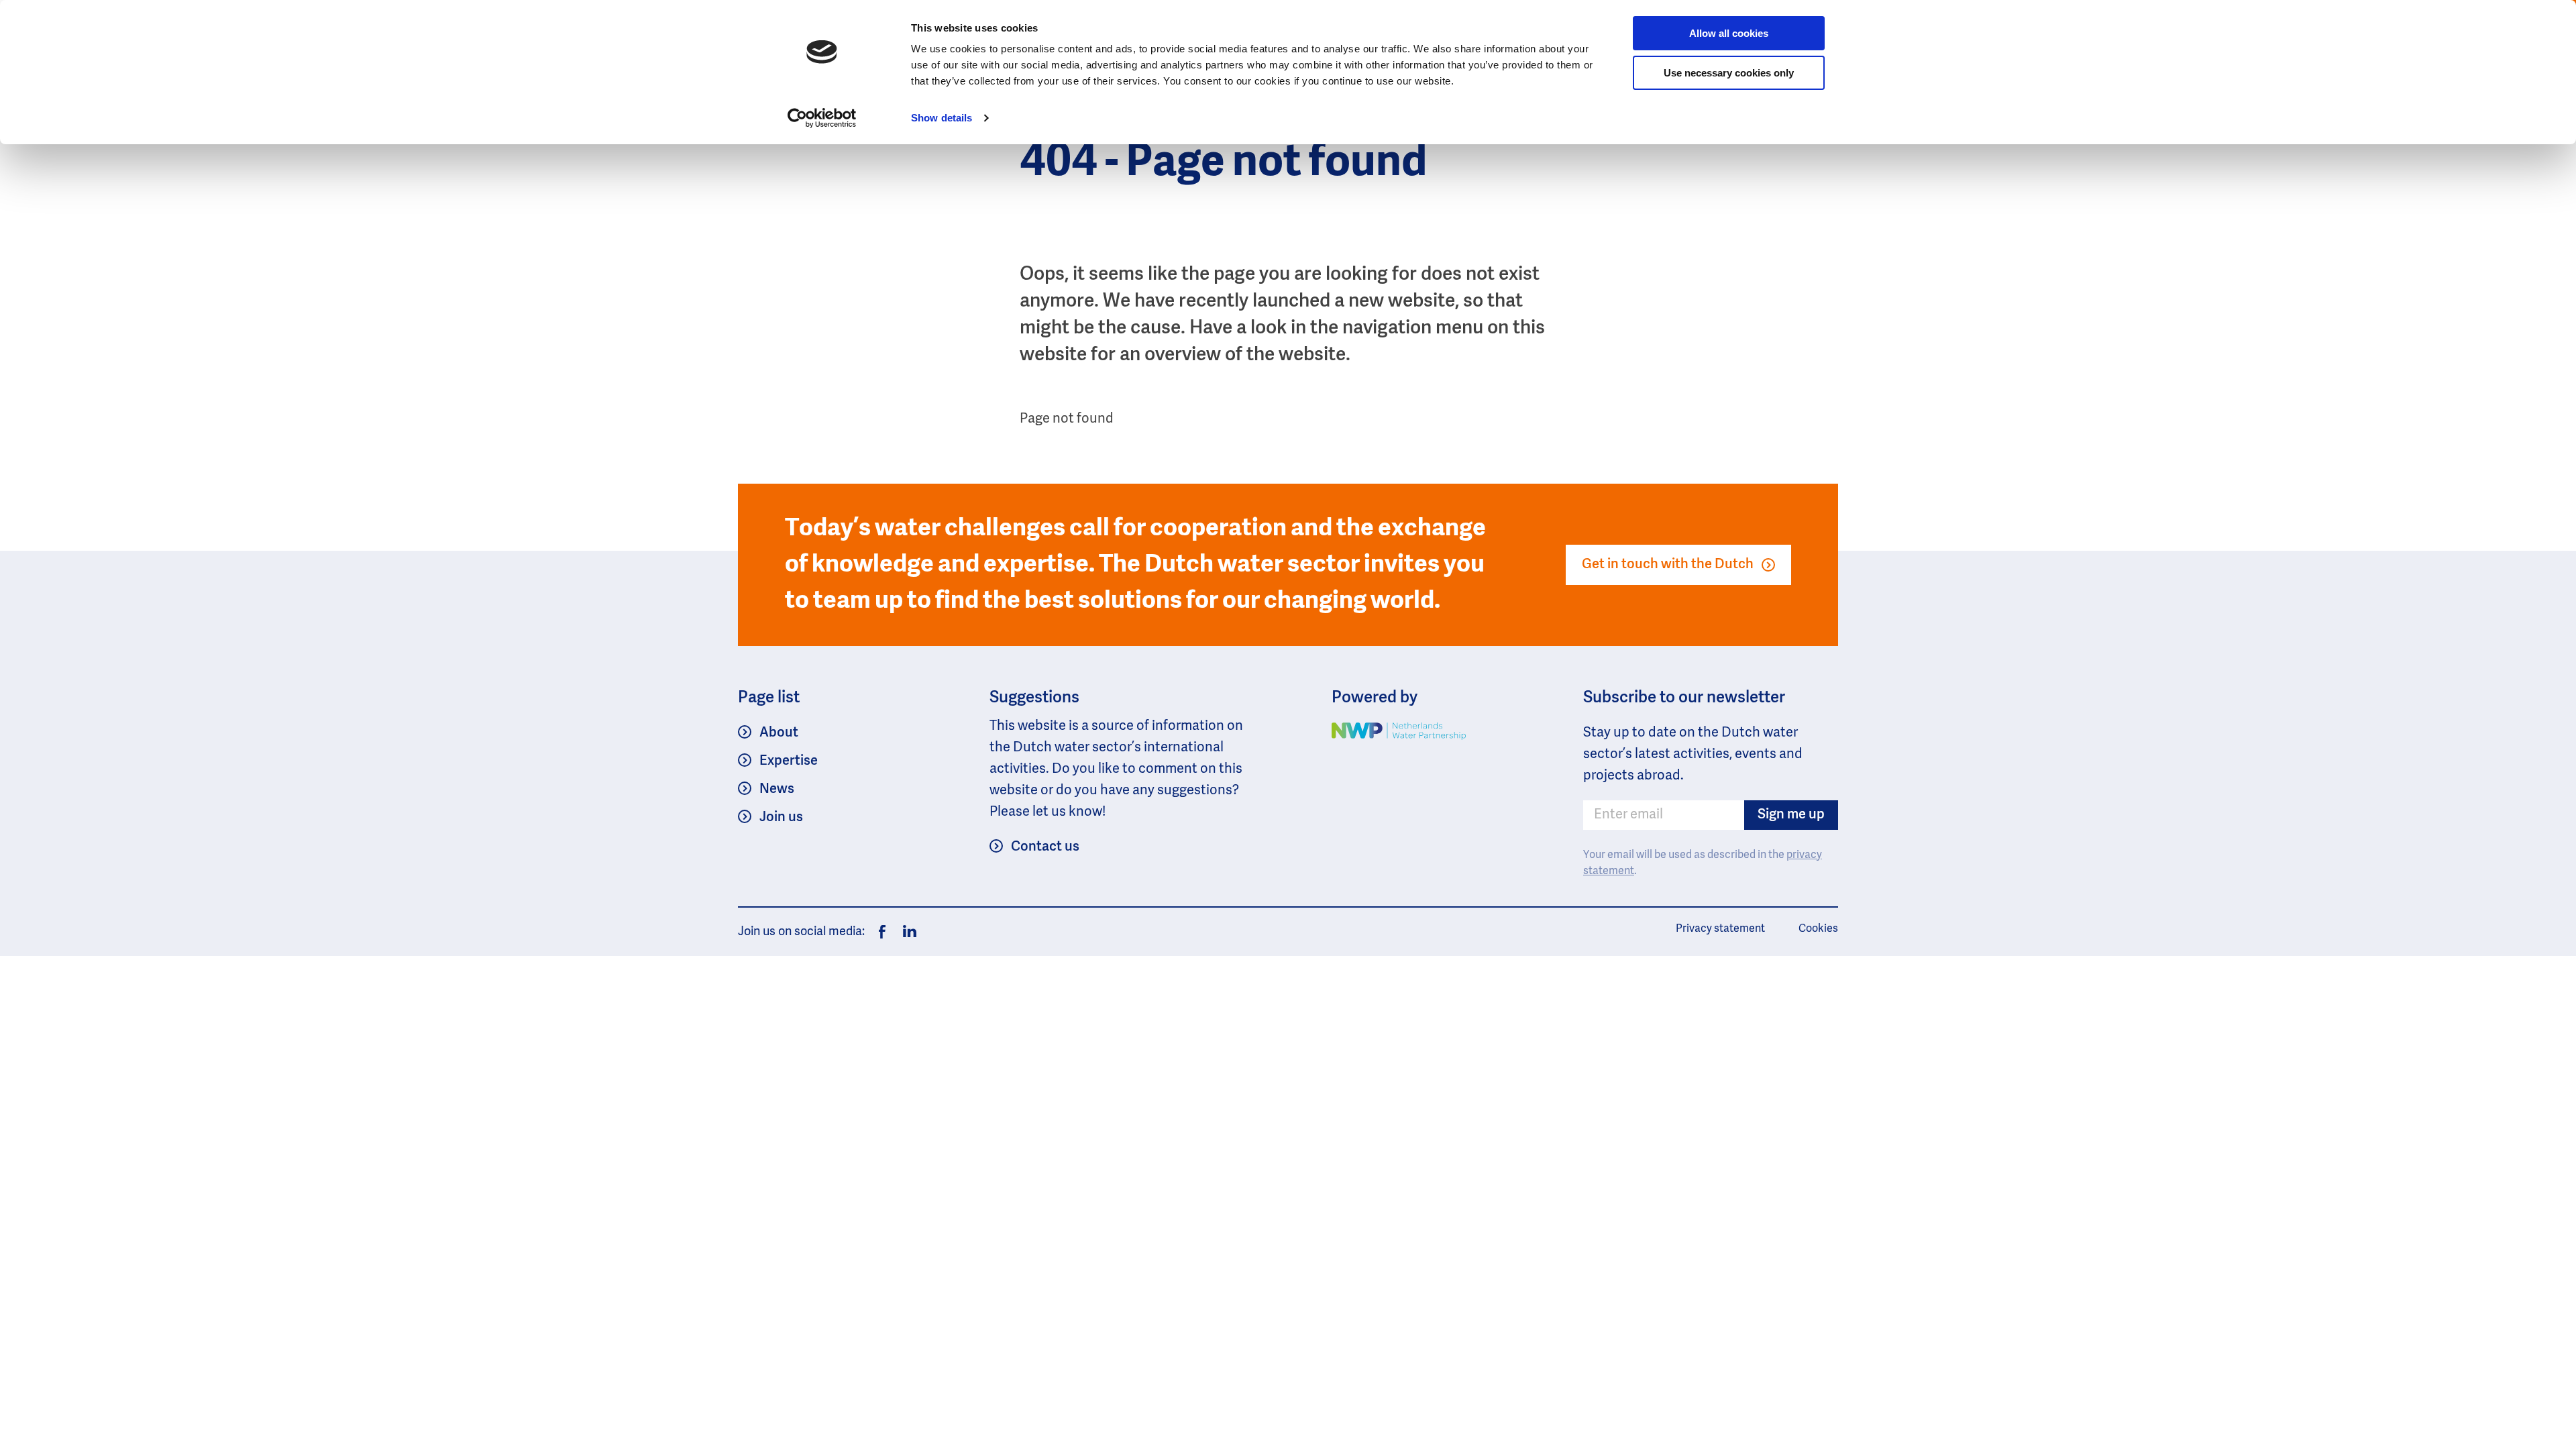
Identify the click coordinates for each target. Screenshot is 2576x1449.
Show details (942, 118)
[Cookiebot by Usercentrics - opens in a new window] (822, 118)
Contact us (1045, 847)
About (779, 733)
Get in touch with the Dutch (1668, 565)
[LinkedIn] (906, 932)
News (777, 790)
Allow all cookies (1729, 33)
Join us (781, 818)
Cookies (1818, 929)
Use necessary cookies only (1729, 73)
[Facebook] (882, 932)
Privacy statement (1720, 929)
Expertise (789, 761)
